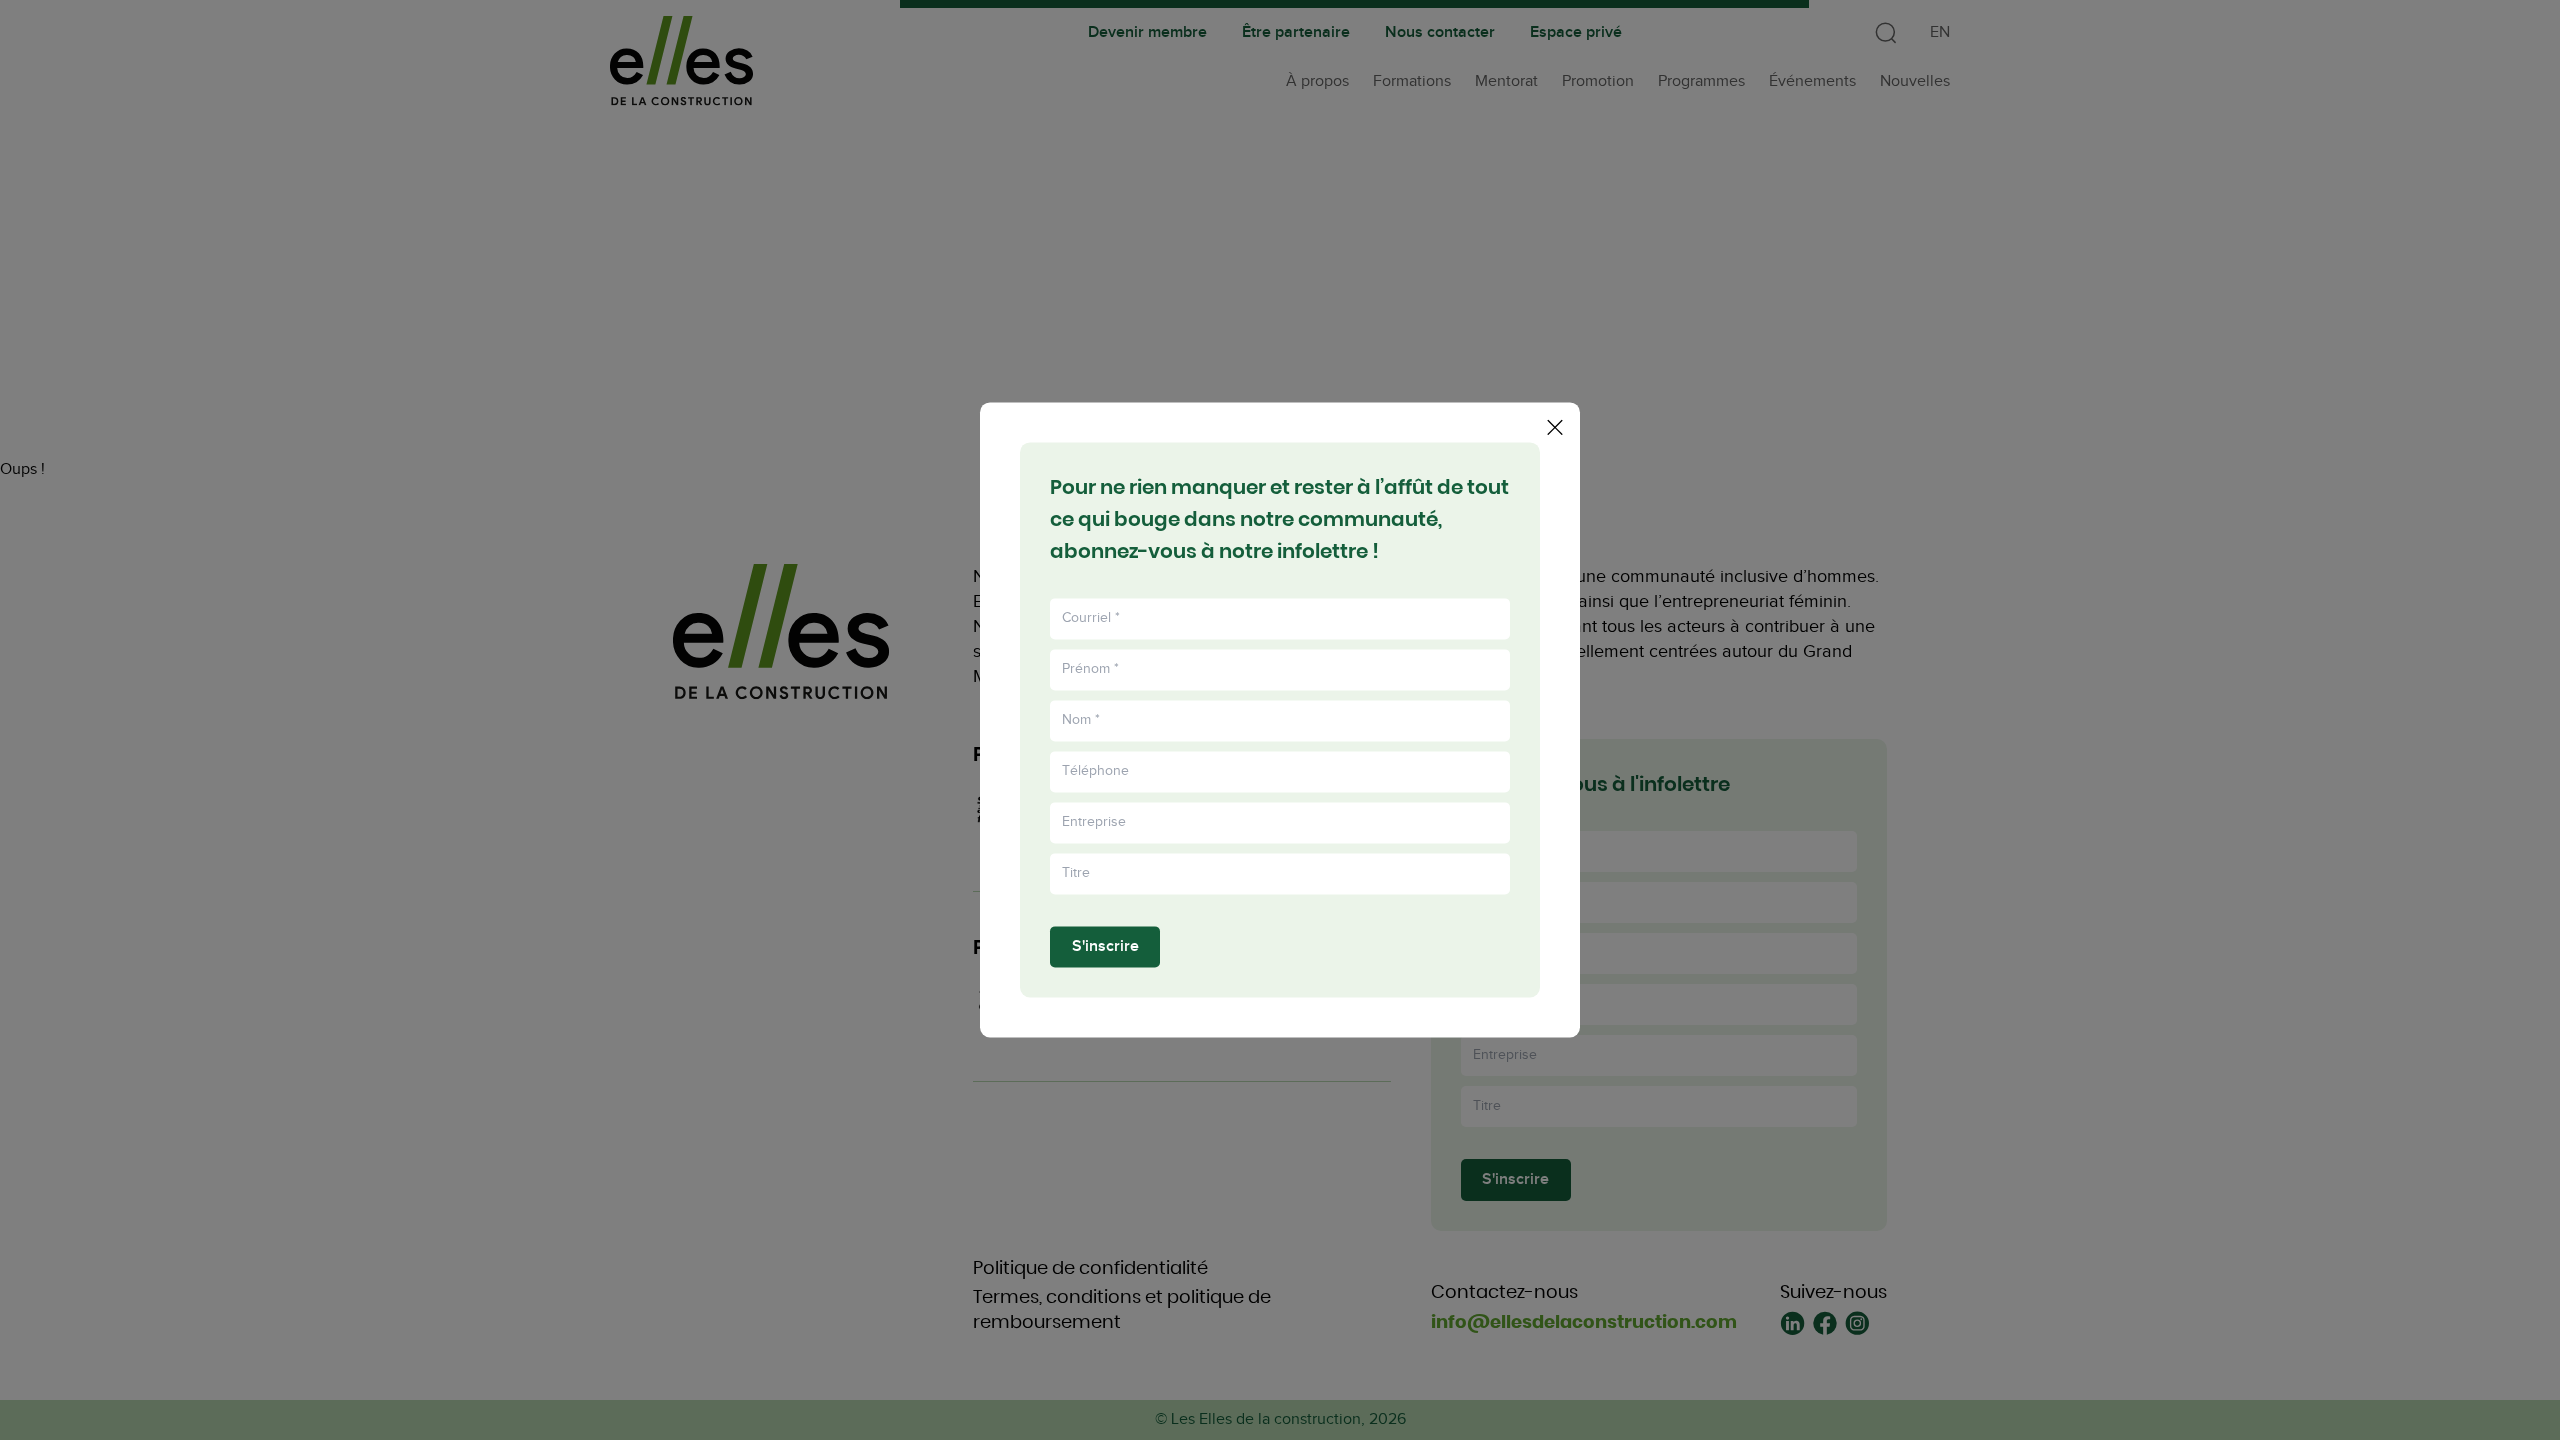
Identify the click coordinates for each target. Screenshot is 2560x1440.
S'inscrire (1105, 946)
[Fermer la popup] (1555, 427)
